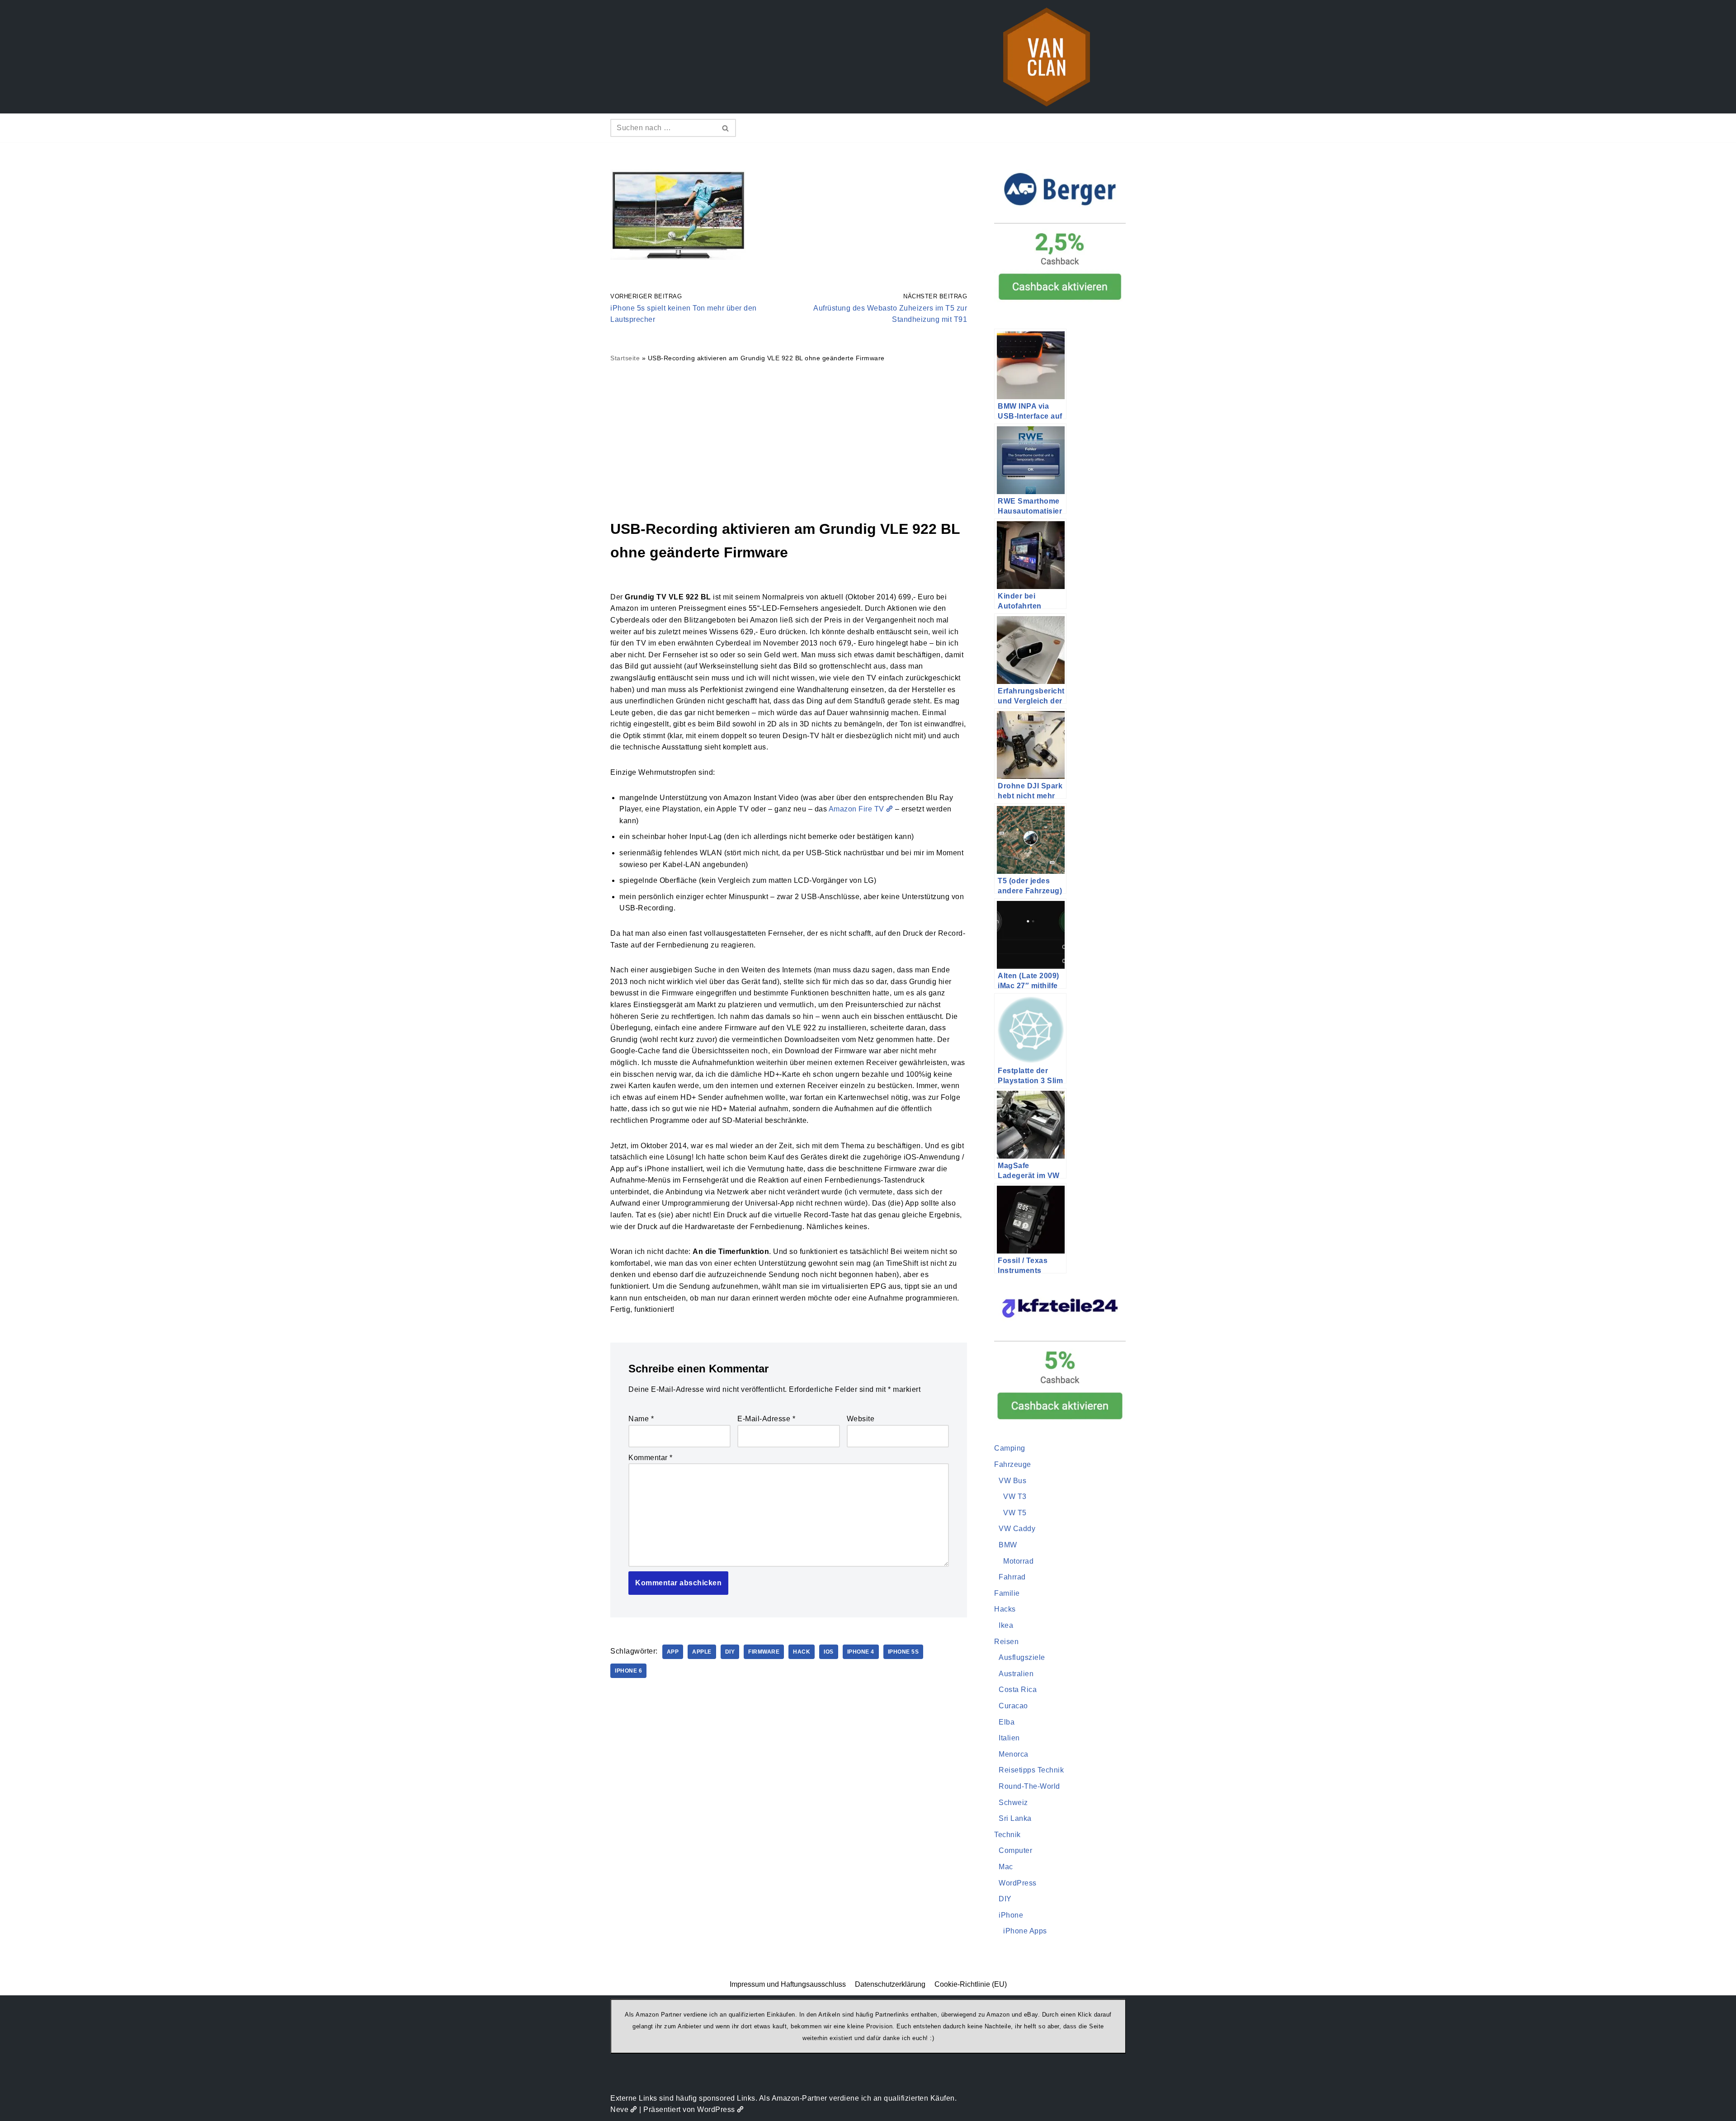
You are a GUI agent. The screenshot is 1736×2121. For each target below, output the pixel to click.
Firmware (764, 1652)
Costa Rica (1018, 1690)
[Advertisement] (789, 441)
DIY (730, 1652)
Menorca (1014, 1754)
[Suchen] (726, 128)
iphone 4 (861, 1652)
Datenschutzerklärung (890, 1984)
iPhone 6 (628, 1671)
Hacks (1005, 1609)
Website (861, 1419)
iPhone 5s (903, 1652)
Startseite (625, 358)
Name (641, 1419)
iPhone (1011, 1915)
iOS (829, 1652)
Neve (619, 2109)
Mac (1006, 1867)
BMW (1008, 1545)
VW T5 (1015, 1513)
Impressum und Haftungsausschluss (788, 1984)
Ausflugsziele (1022, 1657)
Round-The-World (1029, 1786)
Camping (1010, 1448)
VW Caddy (1017, 1529)
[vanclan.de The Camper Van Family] (1047, 57)
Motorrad (1018, 1561)
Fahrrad (1012, 1577)
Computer (1015, 1850)
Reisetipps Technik (1031, 1770)
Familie (1007, 1593)
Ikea (1006, 1625)
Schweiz (1013, 1803)
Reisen (1006, 1642)
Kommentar (651, 1458)
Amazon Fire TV (856, 809)
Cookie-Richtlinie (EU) (971, 1984)
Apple (702, 1652)
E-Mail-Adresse (766, 1419)
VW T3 (1015, 1496)
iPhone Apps (1025, 1931)
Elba (1007, 1722)
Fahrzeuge (1013, 1464)
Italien (1009, 1738)
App (673, 1652)
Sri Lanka (1015, 1818)
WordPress (1018, 1883)
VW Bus (1012, 1481)
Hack (802, 1652)
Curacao (1013, 1706)
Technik (1007, 1835)
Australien (1016, 1674)
